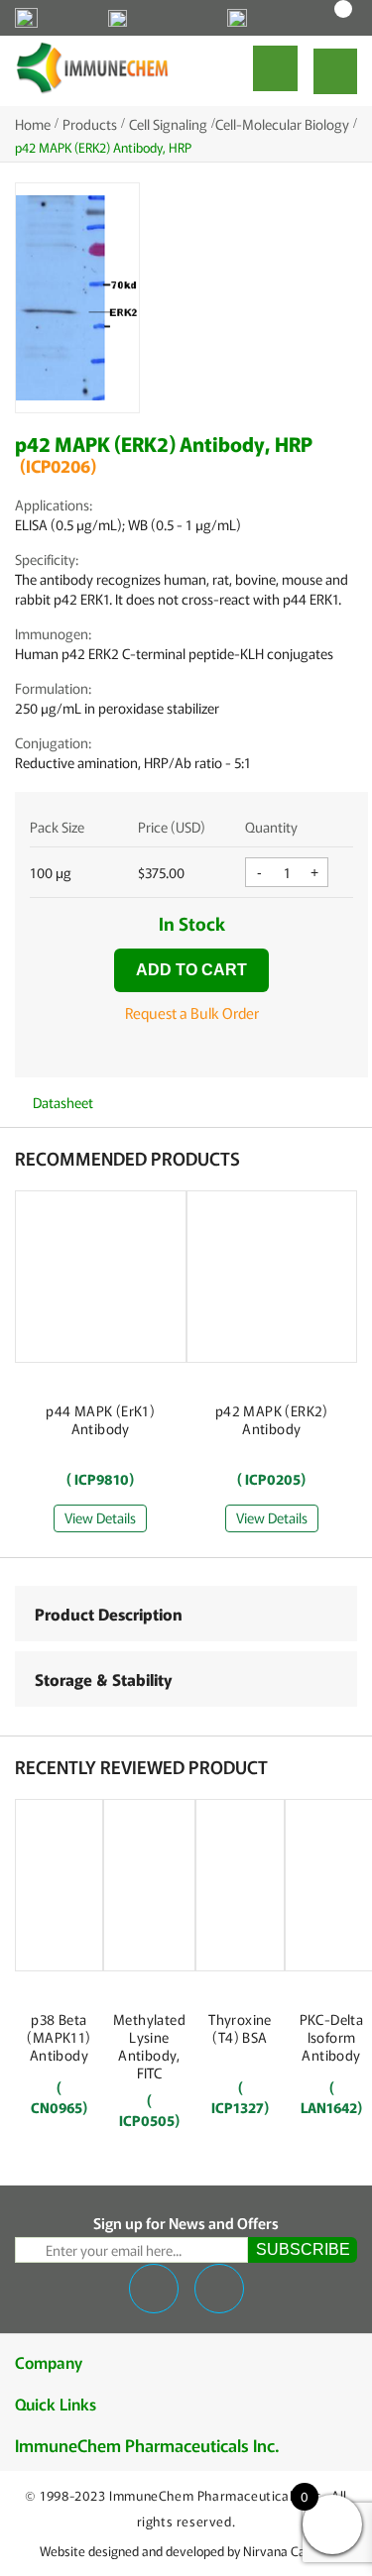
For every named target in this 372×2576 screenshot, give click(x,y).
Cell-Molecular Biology (282, 124)
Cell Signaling (168, 124)
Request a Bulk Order (192, 1012)
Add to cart (191, 970)
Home (33, 124)
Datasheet (62, 1102)
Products (90, 124)
